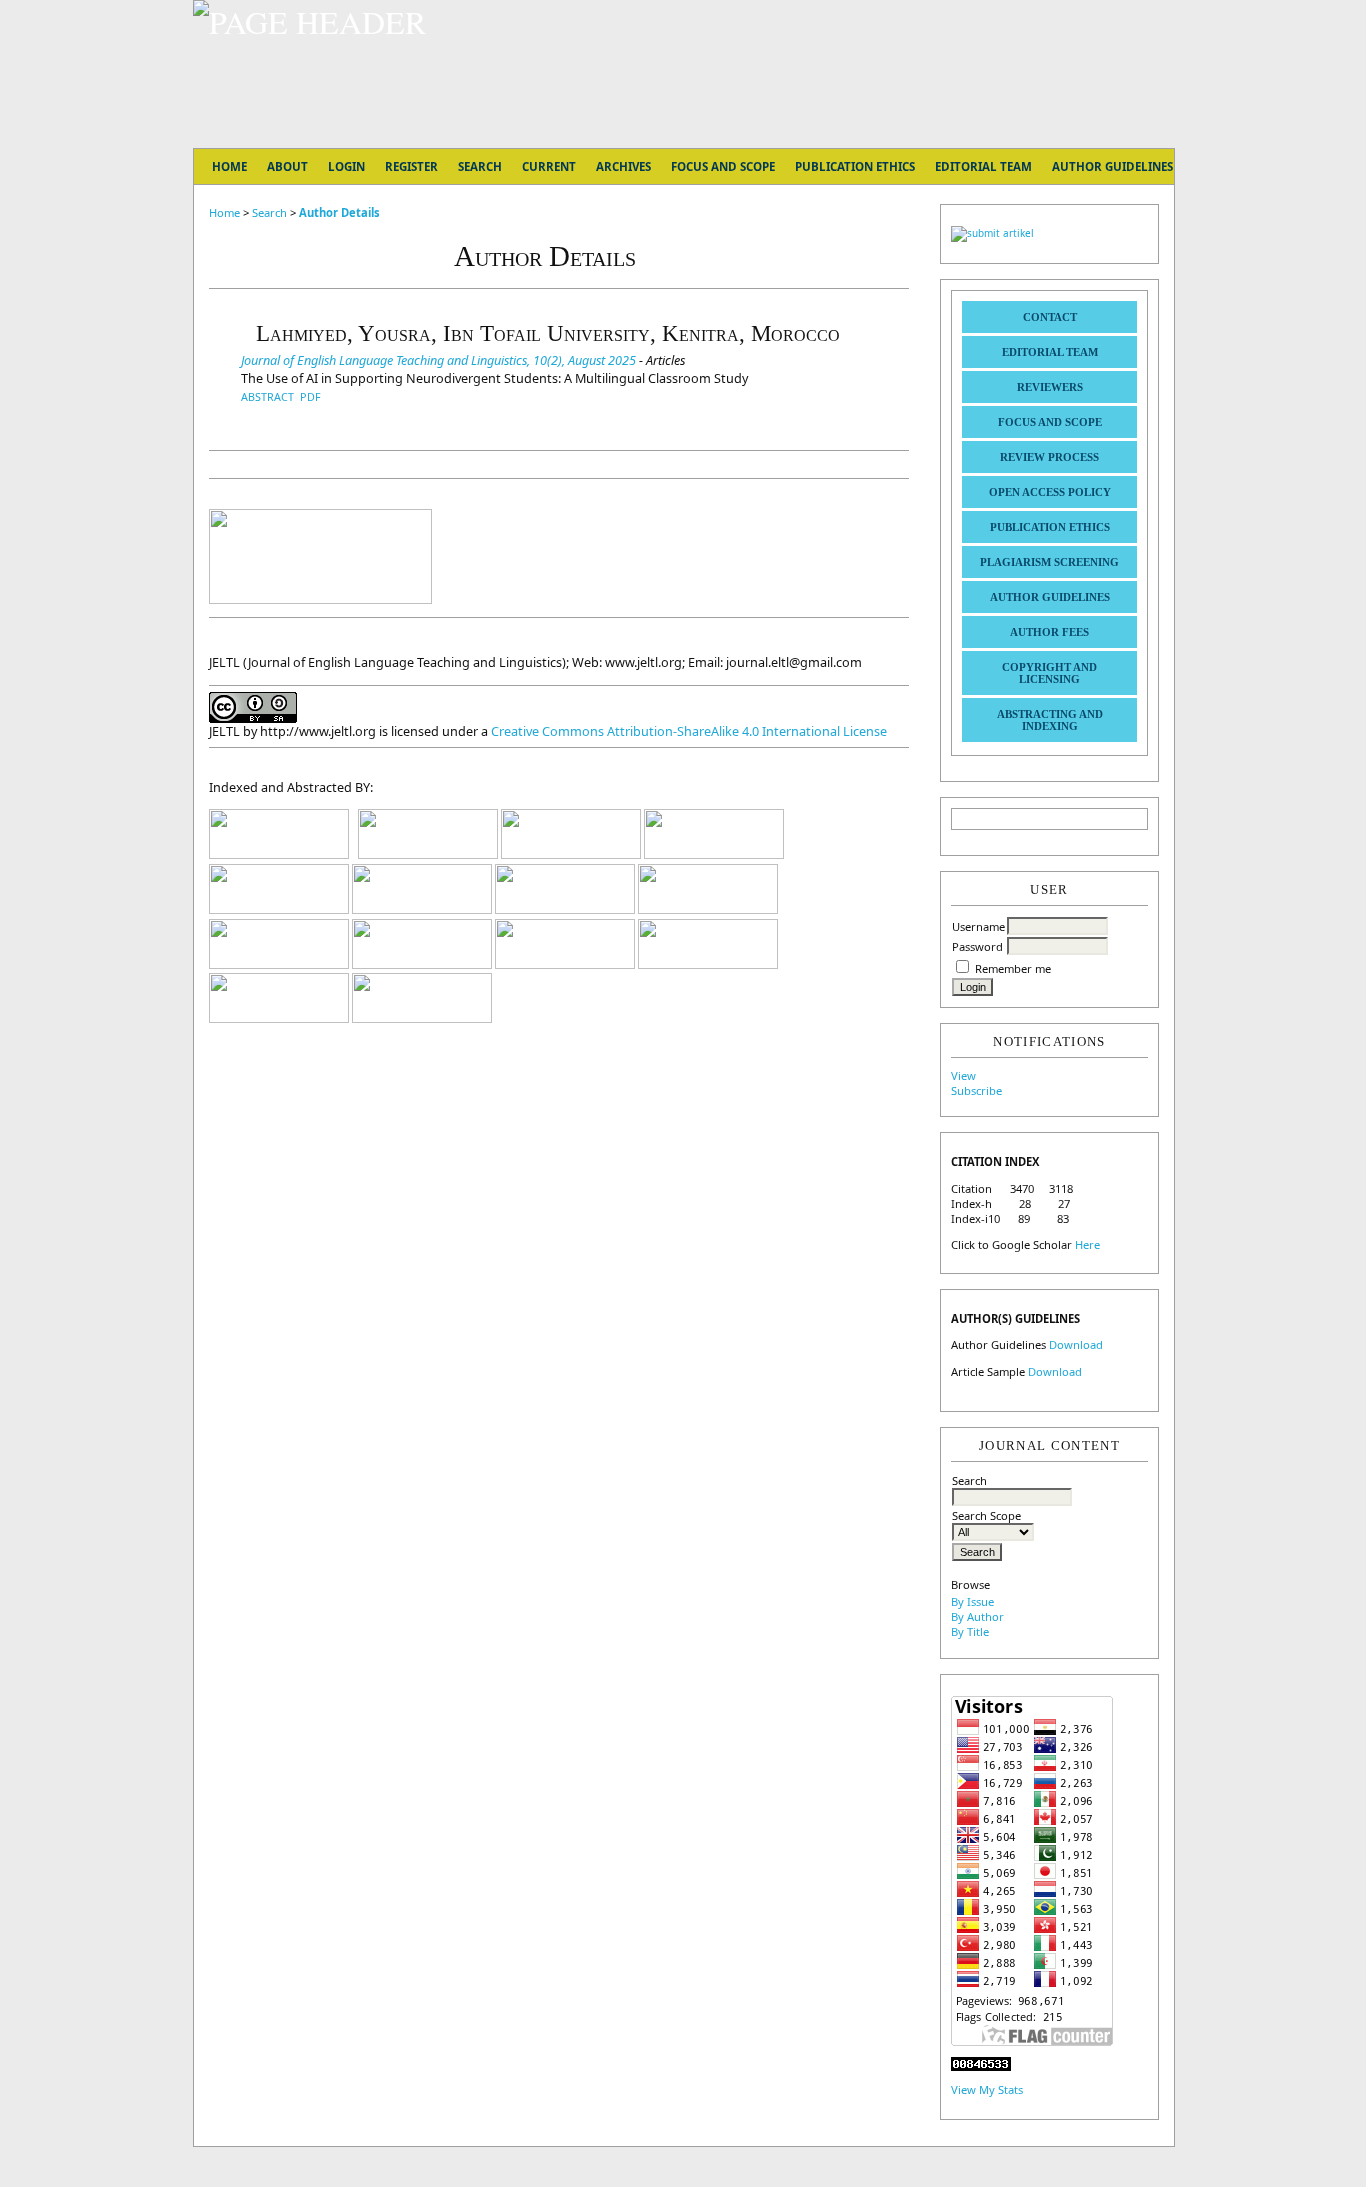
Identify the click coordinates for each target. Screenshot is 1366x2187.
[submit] (992, 232)
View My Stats (987, 2089)
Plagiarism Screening (1049, 562)
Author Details (339, 212)
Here (1087, 1244)
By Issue (972, 1601)
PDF (310, 396)
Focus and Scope (1050, 422)
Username (978, 926)
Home (229, 166)
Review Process (1049, 457)
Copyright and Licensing (1049, 673)
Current (549, 166)
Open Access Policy (1050, 492)
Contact (1050, 317)
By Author (977, 1616)
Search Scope (986, 1515)
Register (411, 166)
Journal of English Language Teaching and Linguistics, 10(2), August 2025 (438, 360)
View (963, 1075)
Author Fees (1049, 632)
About (287, 166)
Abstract (267, 396)
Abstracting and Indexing (1050, 720)
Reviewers (1050, 387)
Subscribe (976, 1090)
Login (346, 166)
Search (969, 1480)
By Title (970, 1631)
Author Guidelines (1050, 597)
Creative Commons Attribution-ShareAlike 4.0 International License (689, 731)
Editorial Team (1050, 352)
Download (1076, 1344)
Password (977, 946)
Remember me (1013, 968)
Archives (623, 166)
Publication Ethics (1050, 527)
